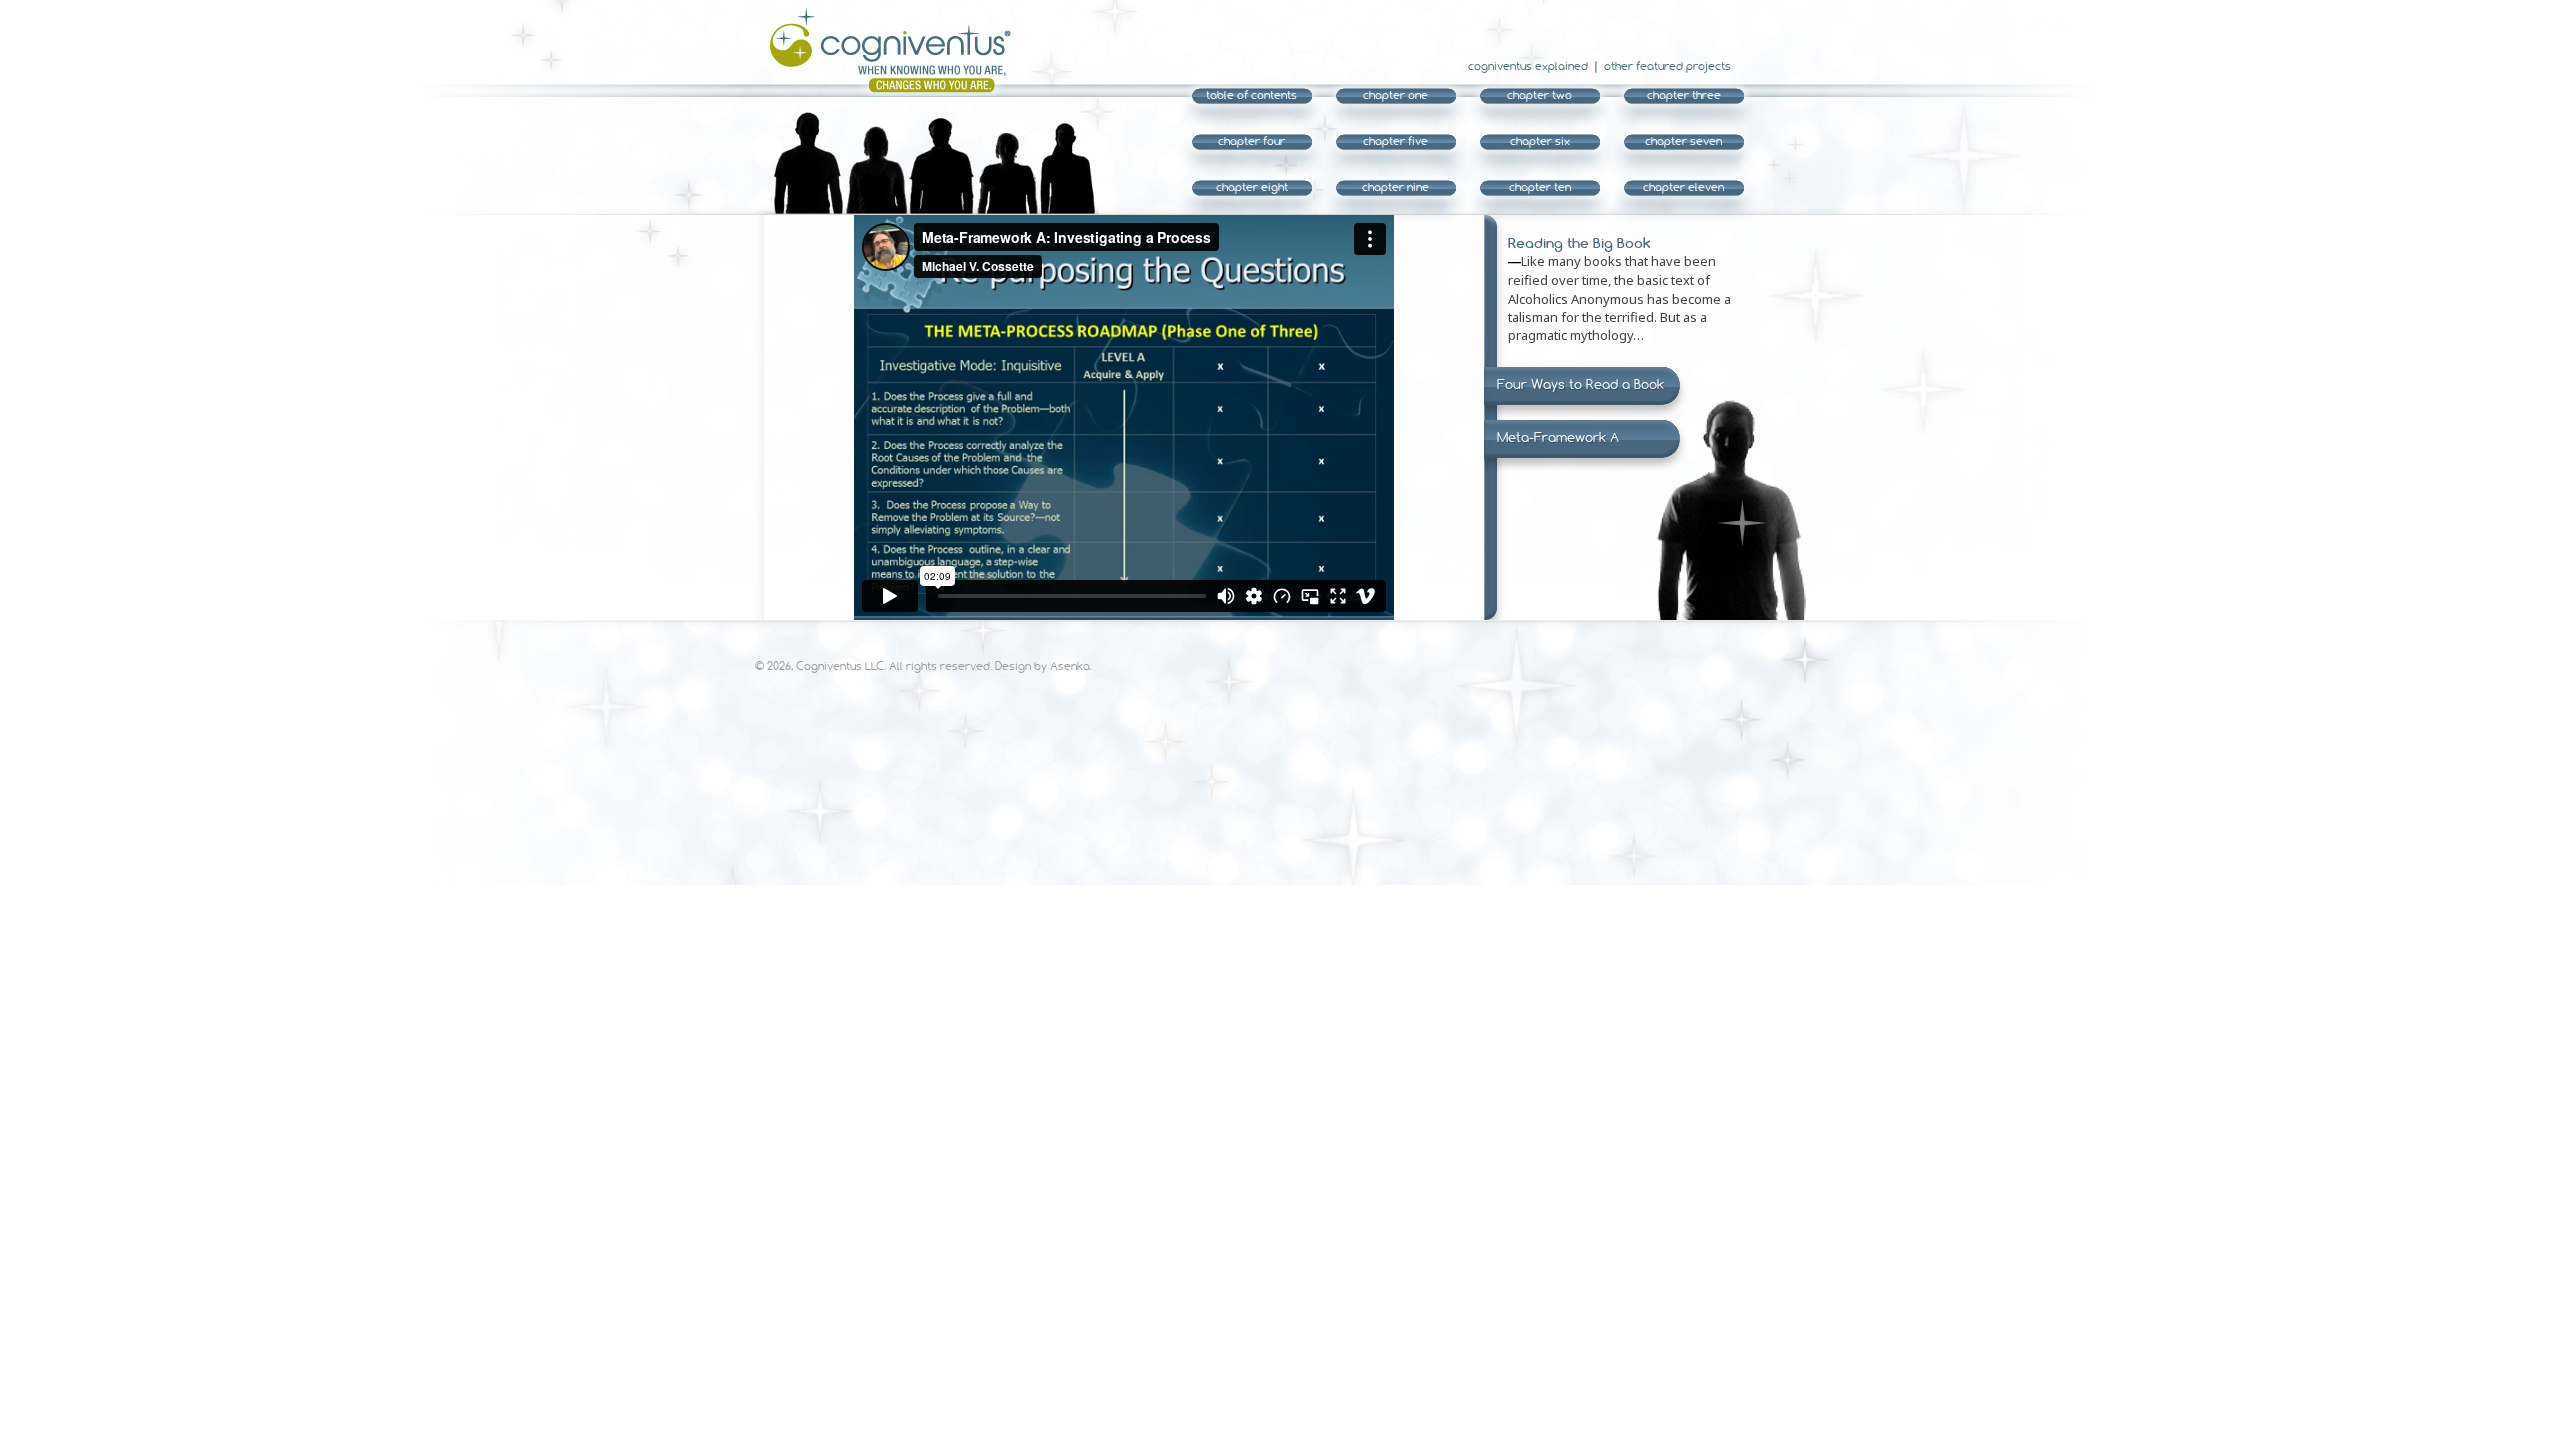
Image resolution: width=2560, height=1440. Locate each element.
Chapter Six (1540, 141)
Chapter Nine (1395, 187)
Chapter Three (1684, 95)
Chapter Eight (1252, 187)
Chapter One (1395, 95)
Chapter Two (1539, 95)
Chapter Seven (1683, 141)
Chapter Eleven (1683, 187)
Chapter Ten (1540, 187)
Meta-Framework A (1558, 437)
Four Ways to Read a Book (1580, 384)
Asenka (1070, 666)
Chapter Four (1251, 141)
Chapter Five (1395, 141)
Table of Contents (1251, 95)
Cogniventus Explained (1528, 66)
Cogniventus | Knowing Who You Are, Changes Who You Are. (883, 50)
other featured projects (1667, 66)
